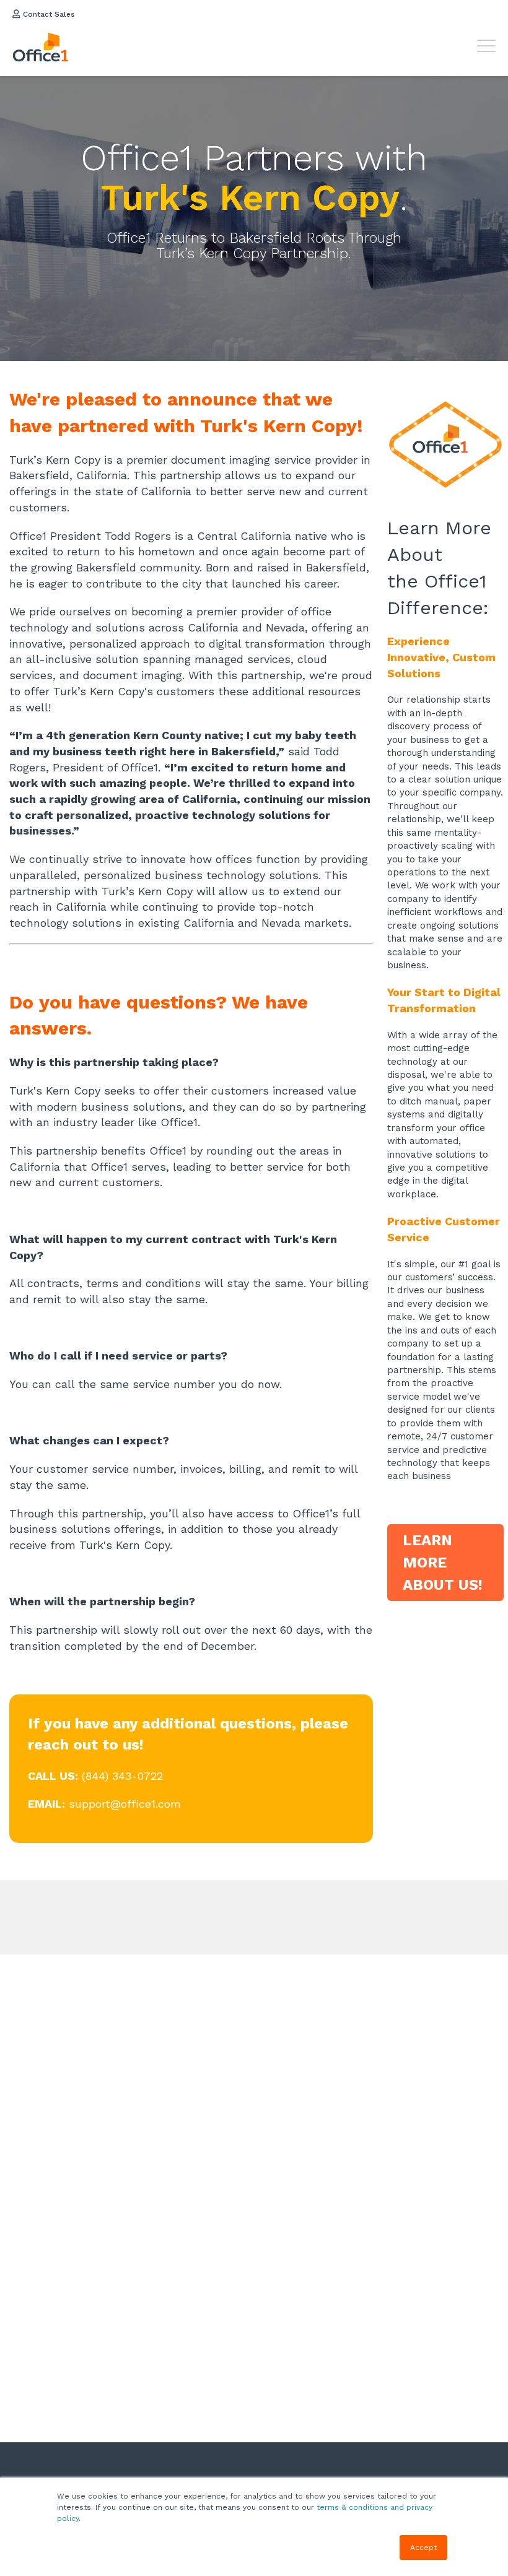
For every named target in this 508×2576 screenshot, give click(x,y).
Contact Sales (48, 14)
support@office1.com (125, 1804)
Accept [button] (423, 2548)
